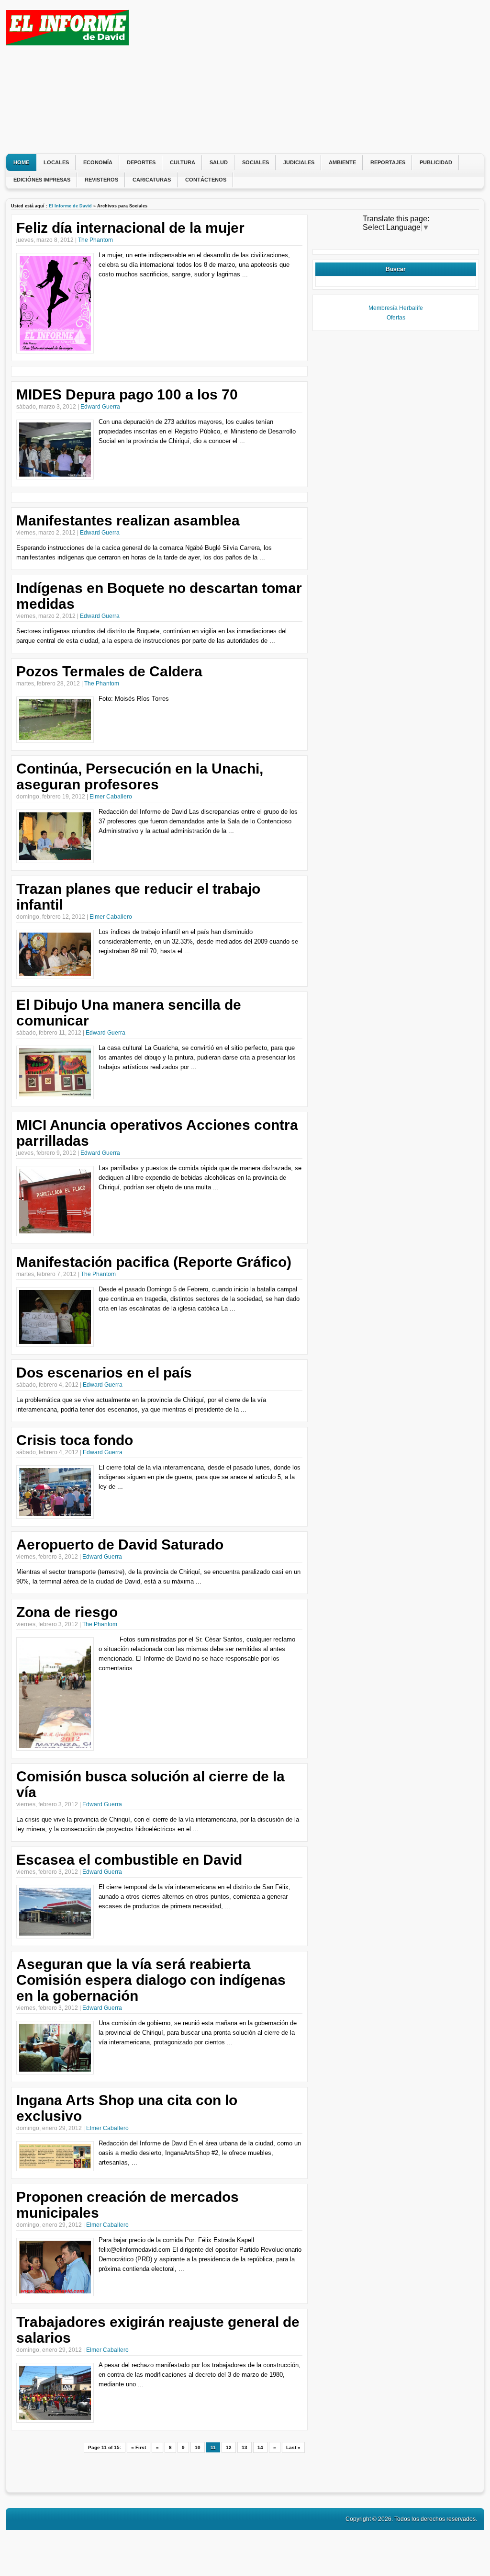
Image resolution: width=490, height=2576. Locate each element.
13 (245, 2447)
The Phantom (95, 240)
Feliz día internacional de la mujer (130, 228)
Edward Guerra (100, 407)
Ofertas (396, 318)
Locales (56, 162)
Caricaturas (152, 180)
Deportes (141, 162)
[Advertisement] (305, 77)
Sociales (256, 162)
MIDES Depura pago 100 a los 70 (127, 394)
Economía (98, 162)
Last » (293, 2447)
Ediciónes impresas (42, 180)
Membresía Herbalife (396, 308)
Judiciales (299, 162)
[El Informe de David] (67, 43)
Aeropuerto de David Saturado (120, 1544)
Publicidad (436, 162)
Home (21, 162)
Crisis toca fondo (75, 1440)
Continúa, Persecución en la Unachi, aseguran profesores (140, 776)
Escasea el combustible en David (129, 1860)
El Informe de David (70, 206)
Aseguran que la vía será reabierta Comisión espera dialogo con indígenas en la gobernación (151, 1980)
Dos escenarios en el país (104, 1373)
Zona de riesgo (67, 1612)
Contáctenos (206, 180)
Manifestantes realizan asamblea (128, 520)
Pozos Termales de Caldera (109, 671)
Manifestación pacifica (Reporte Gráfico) (154, 1262)
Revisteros (101, 180)
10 (198, 2447)
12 (229, 2447)
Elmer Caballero (111, 797)
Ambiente (342, 162)
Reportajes (388, 162)
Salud (219, 162)
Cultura (183, 162)
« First (139, 2447)
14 (260, 2447)
